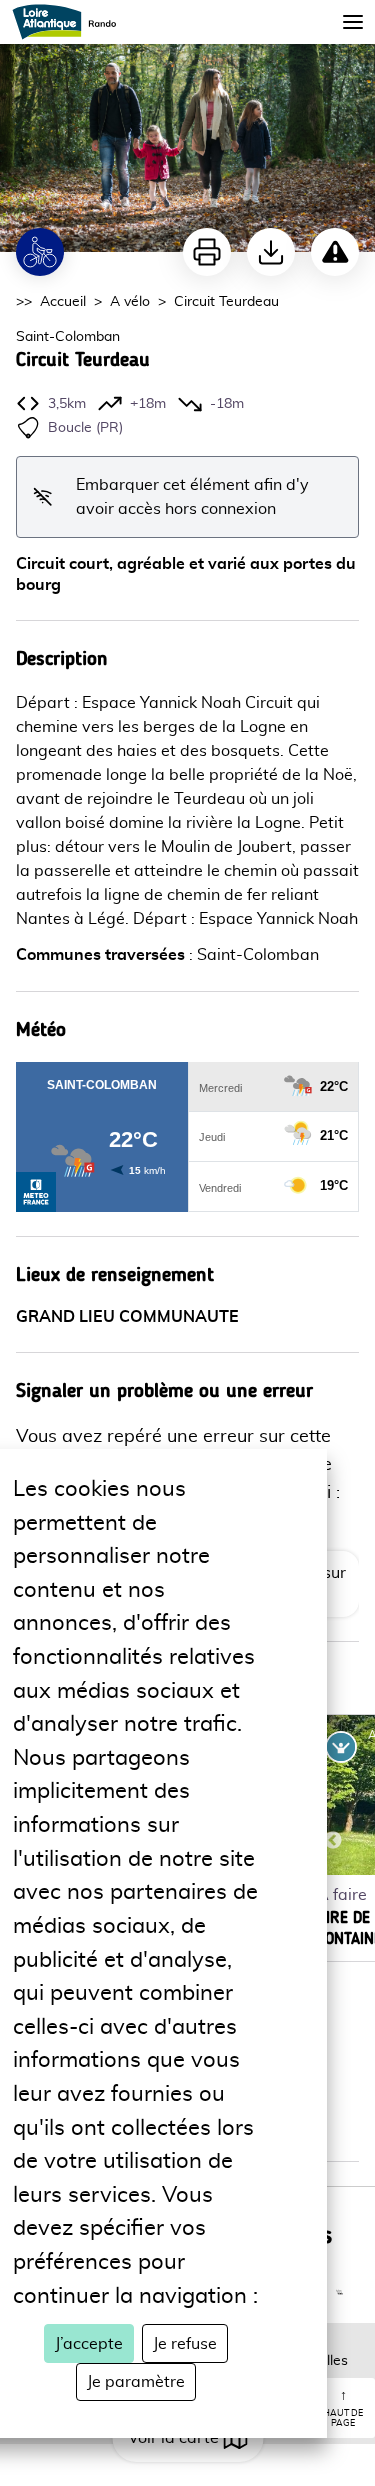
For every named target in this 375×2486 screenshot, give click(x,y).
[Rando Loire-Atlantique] (70, 22)
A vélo (130, 302)
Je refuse (185, 2344)
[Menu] (353, 22)
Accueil (63, 302)
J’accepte (89, 2344)
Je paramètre (136, 2382)
